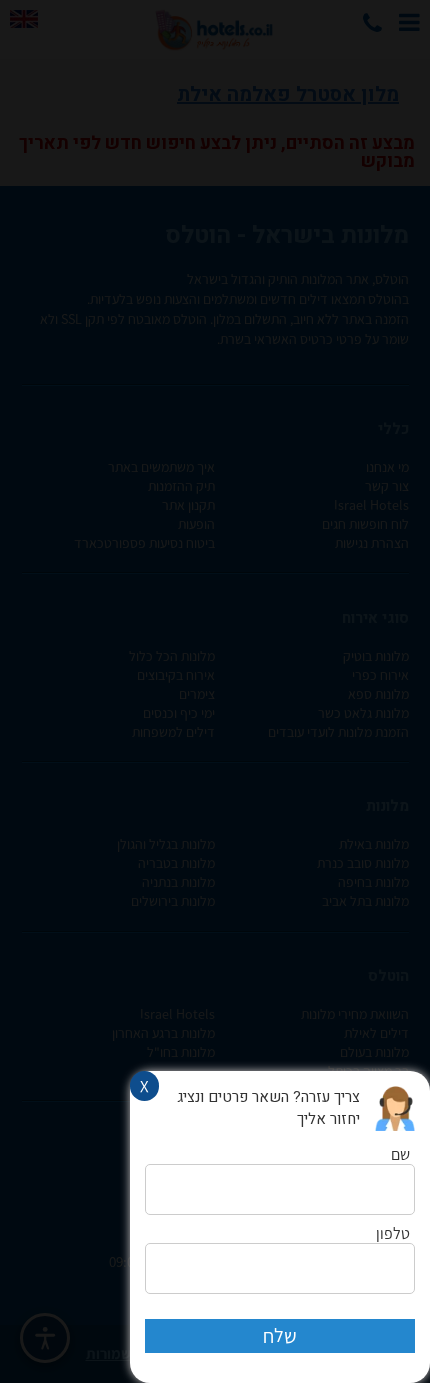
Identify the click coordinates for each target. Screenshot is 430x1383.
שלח (280, 1336)
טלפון (393, 1234)
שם (400, 1155)
